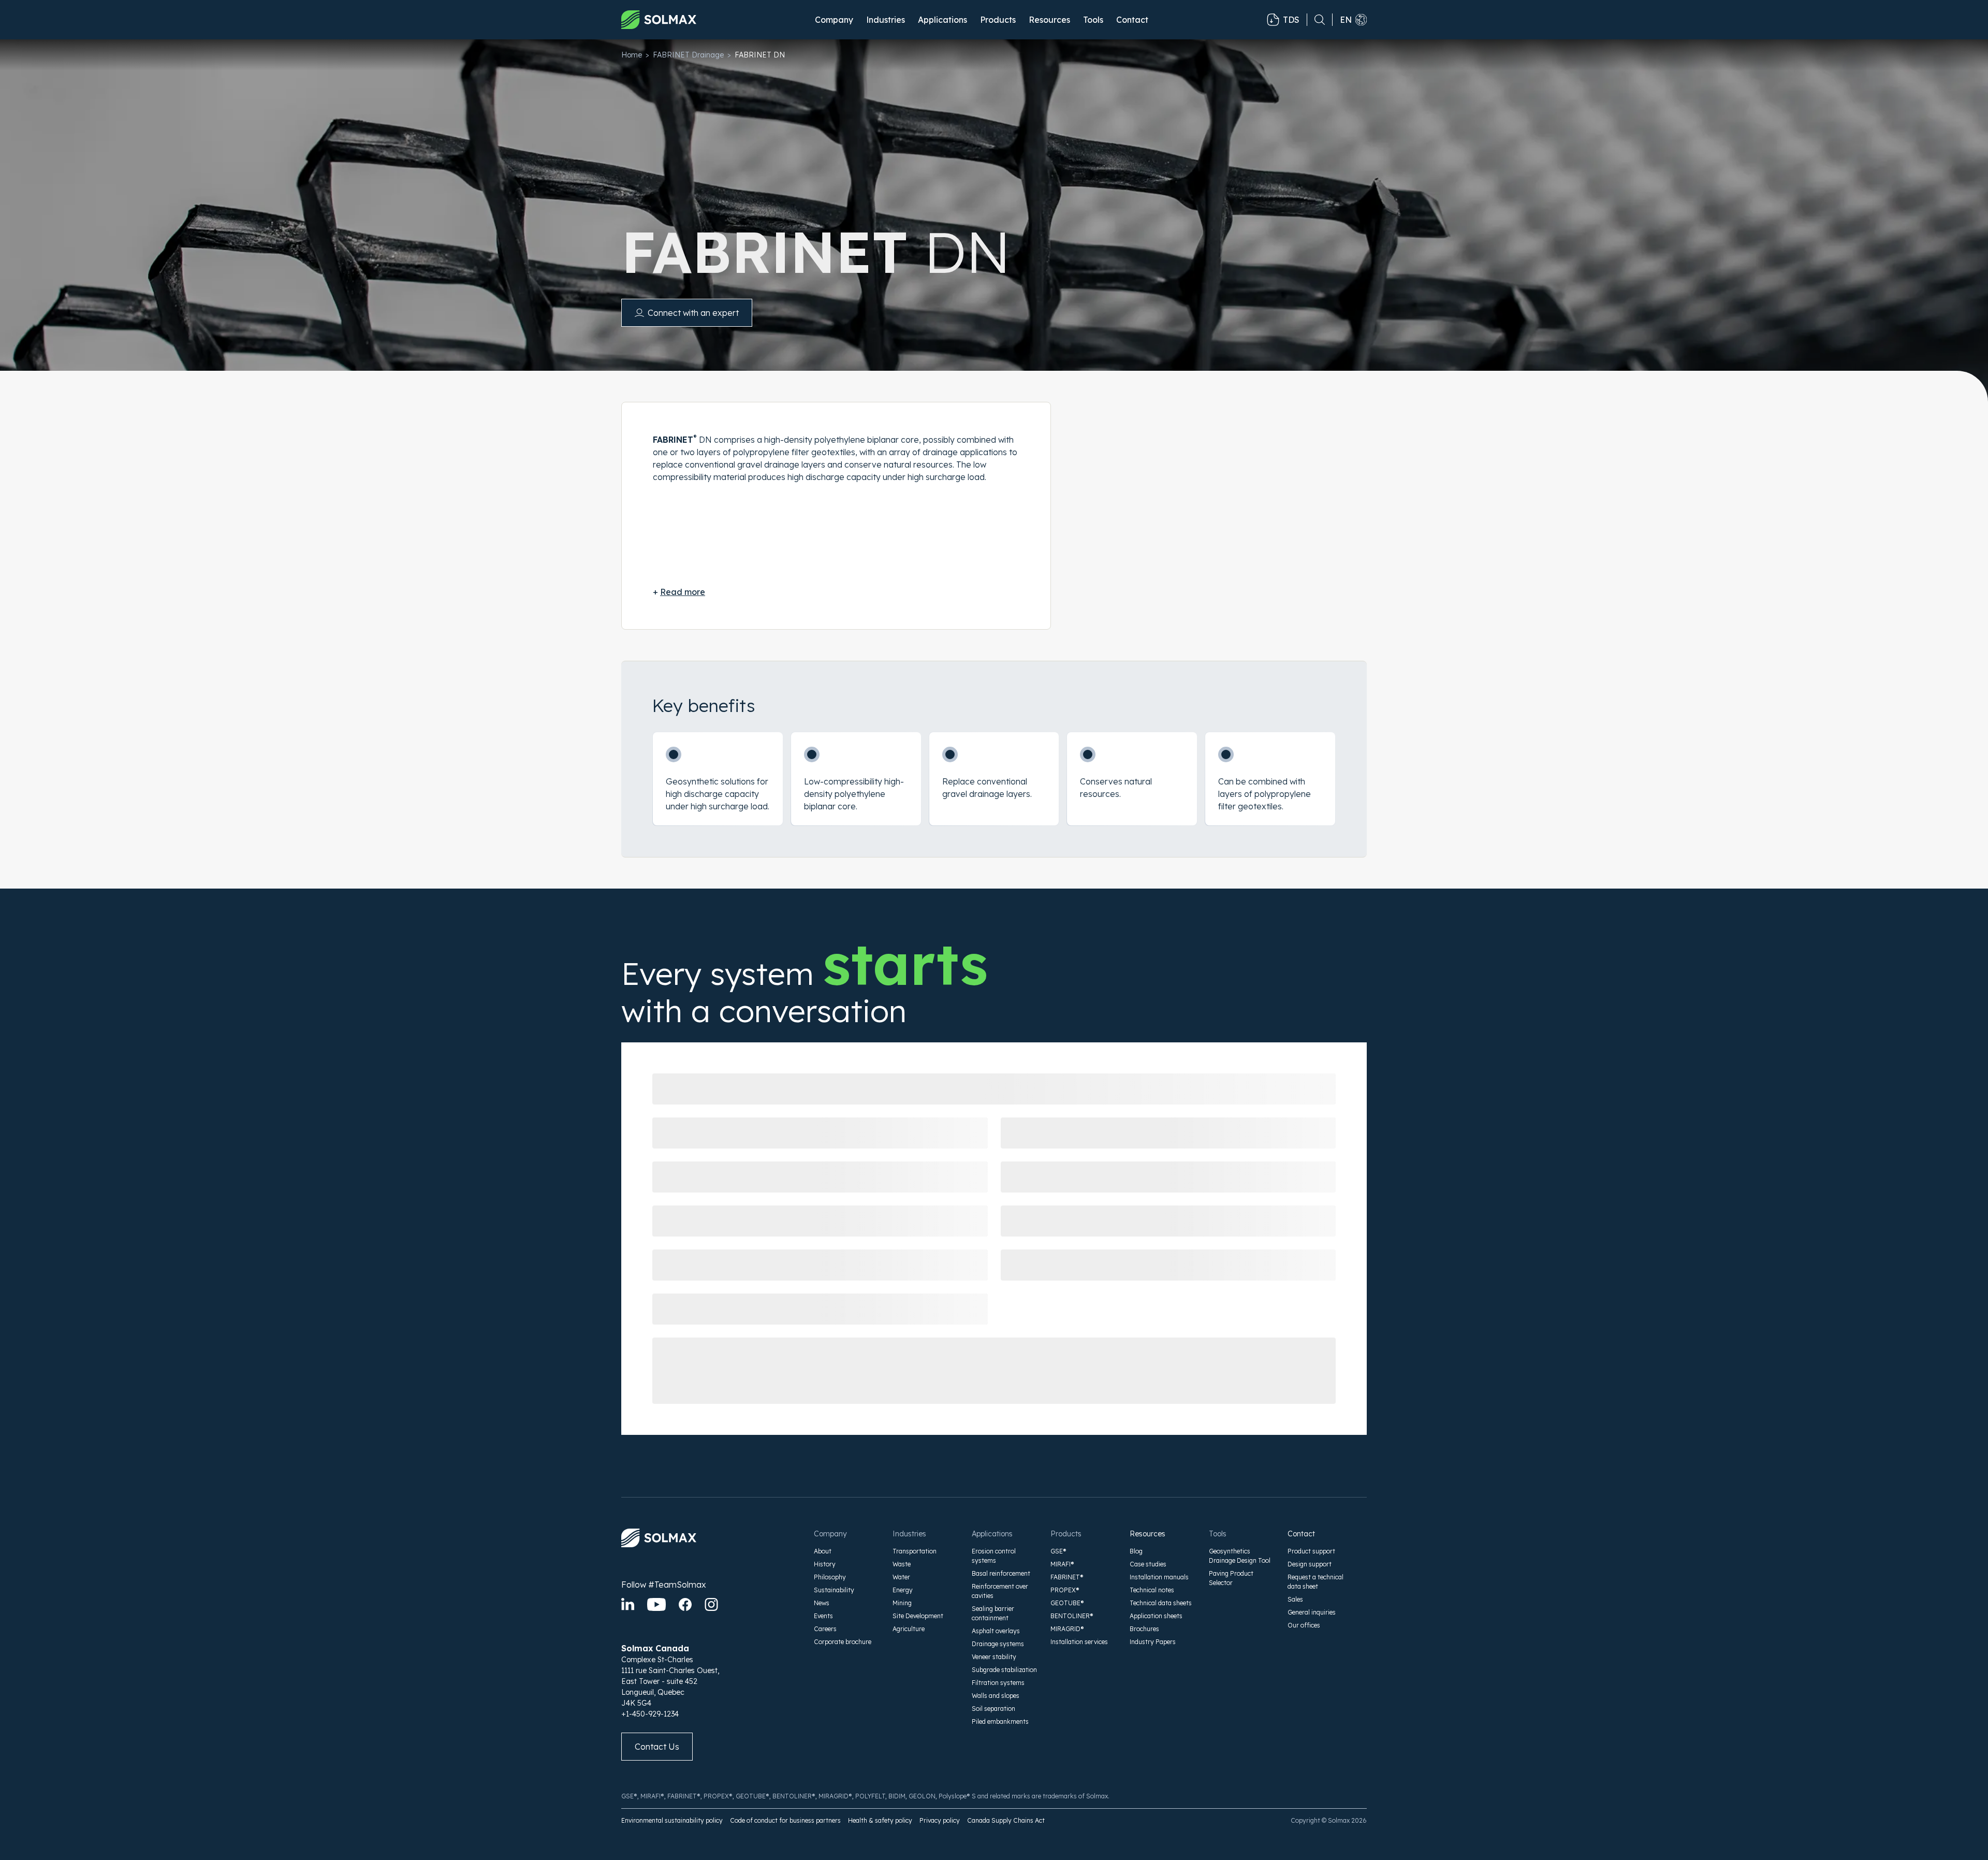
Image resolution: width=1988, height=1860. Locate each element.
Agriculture (909, 1629)
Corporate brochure (843, 1642)
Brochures (1144, 1629)
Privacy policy (940, 1820)
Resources (1148, 1534)
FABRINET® (1067, 1577)
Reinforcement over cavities (1000, 1591)
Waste (902, 1564)
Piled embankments (1000, 1721)
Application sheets (1156, 1616)
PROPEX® (1065, 1590)
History (825, 1564)
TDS (1291, 20)
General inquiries (1312, 1612)
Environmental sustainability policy (672, 1820)
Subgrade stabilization (1004, 1670)
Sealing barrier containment (993, 1613)
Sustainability (834, 1590)
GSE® (1058, 1551)
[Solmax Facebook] (685, 1604)
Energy (903, 1590)
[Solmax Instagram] (711, 1604)
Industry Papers (1153, 1642)
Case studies (1148, 1564)
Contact (1132, 20)
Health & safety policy (880, 1820)
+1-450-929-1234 (650, 1714)
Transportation (915, 1551)
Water (901, 1577)
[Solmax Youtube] (656, 1604)
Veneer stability (994, 1657)
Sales (1295, 1599)
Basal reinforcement (1001, 1573)
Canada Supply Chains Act (1006, 1820)
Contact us (657, 1747)
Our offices (1304, 1625)
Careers (825, 1629)
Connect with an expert (693, 313)
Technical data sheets (1161, 1603)
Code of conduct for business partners (785, 1820)
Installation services (1079, 1642)
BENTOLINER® (1072, 1616)
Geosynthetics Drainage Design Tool (1240, 1556)
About (823, 1551)
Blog (1136, 1551)
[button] (834, 20)
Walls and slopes (996, 1696)
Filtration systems (998, 1683)
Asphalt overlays (996, 1631)
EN (1346, 20)
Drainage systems (998, 1644)
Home (632, 55)
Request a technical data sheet (1315, 1582)
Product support (1311, 1551)
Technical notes (1152, 1590)
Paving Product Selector (1231, 1578)
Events (823, 1616)
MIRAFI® (1062, 1564)
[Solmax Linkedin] (628, 1604)
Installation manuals (1159, 1577)
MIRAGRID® (1067, 1629)
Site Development (918, 1616)
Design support (1310, 1564)
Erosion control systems (994, 1556)
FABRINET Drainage (688, 55)
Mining (902, 1603)
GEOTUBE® (1067, 1603)
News (822, 1603)
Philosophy (830, 1577)
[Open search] (1316, 20)
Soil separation (993, 1709)
